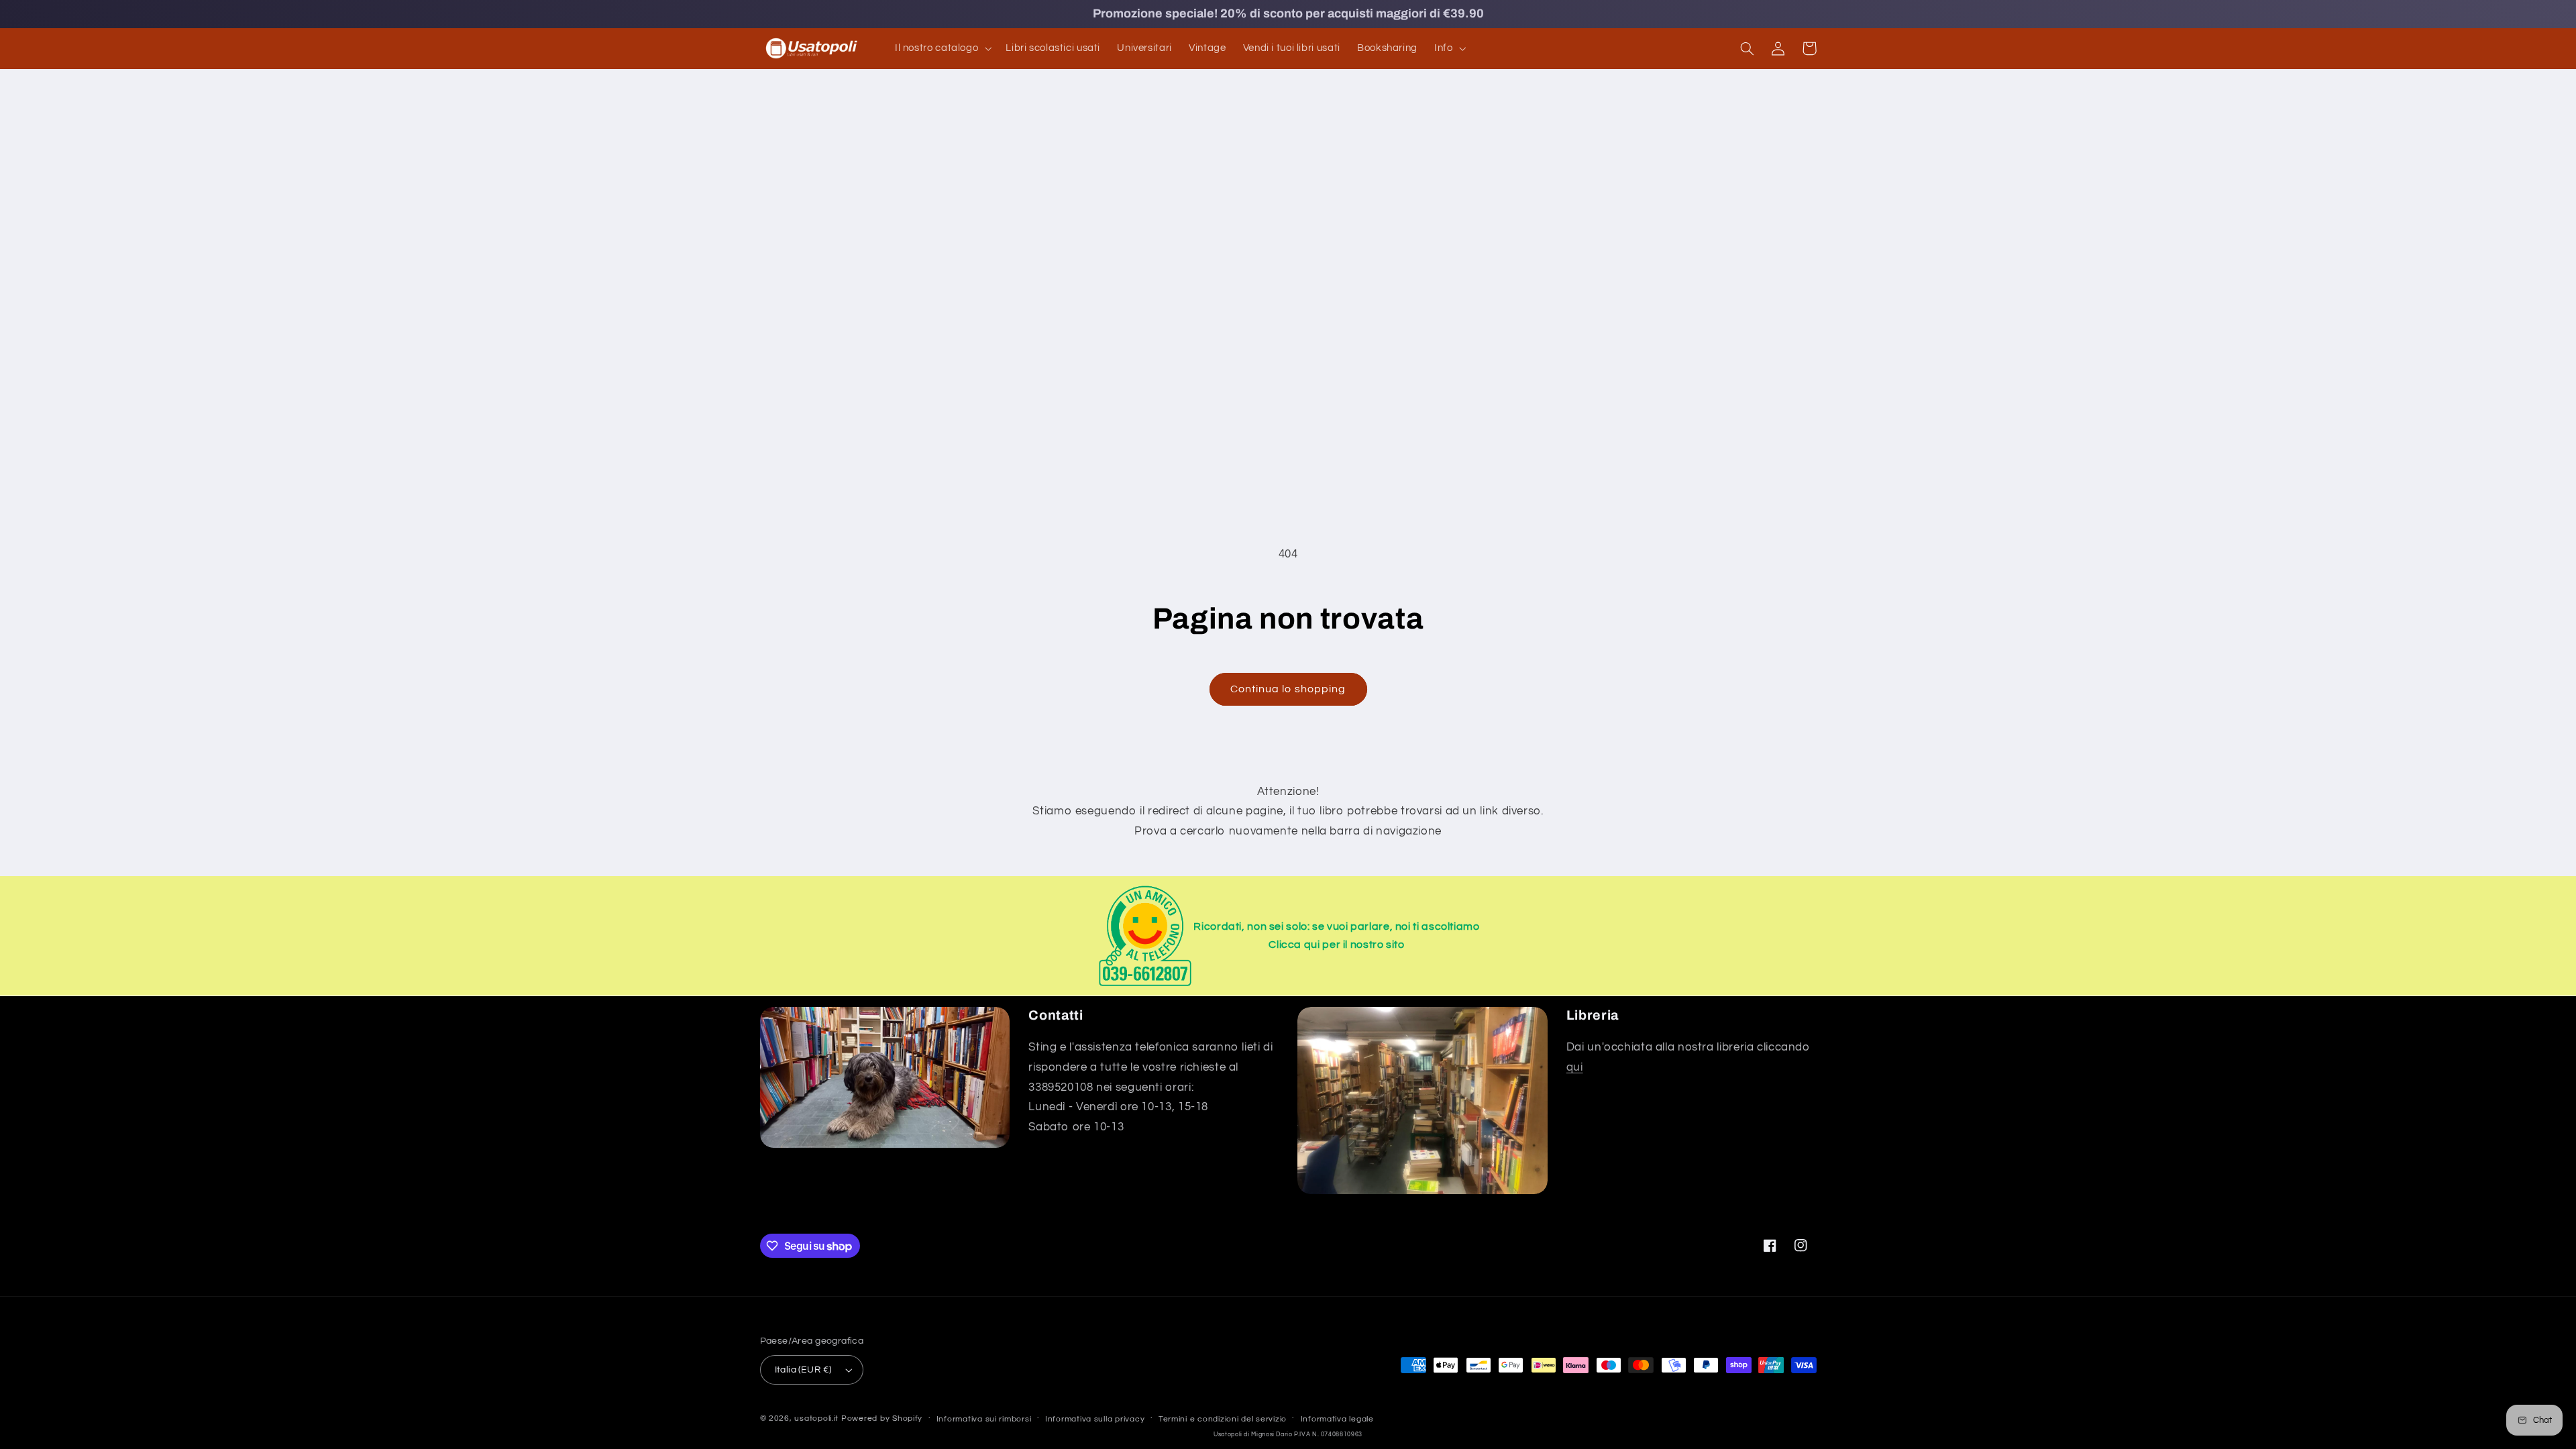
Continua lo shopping (1288, 689)
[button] (942, 48)
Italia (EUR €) (803, 1370)
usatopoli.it (816, 1418)
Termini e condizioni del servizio (1223, 1419)
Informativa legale (1337, 1419)
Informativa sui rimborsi (984, 1419)
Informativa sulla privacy (1095, 1419)
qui (1575, 1067)
